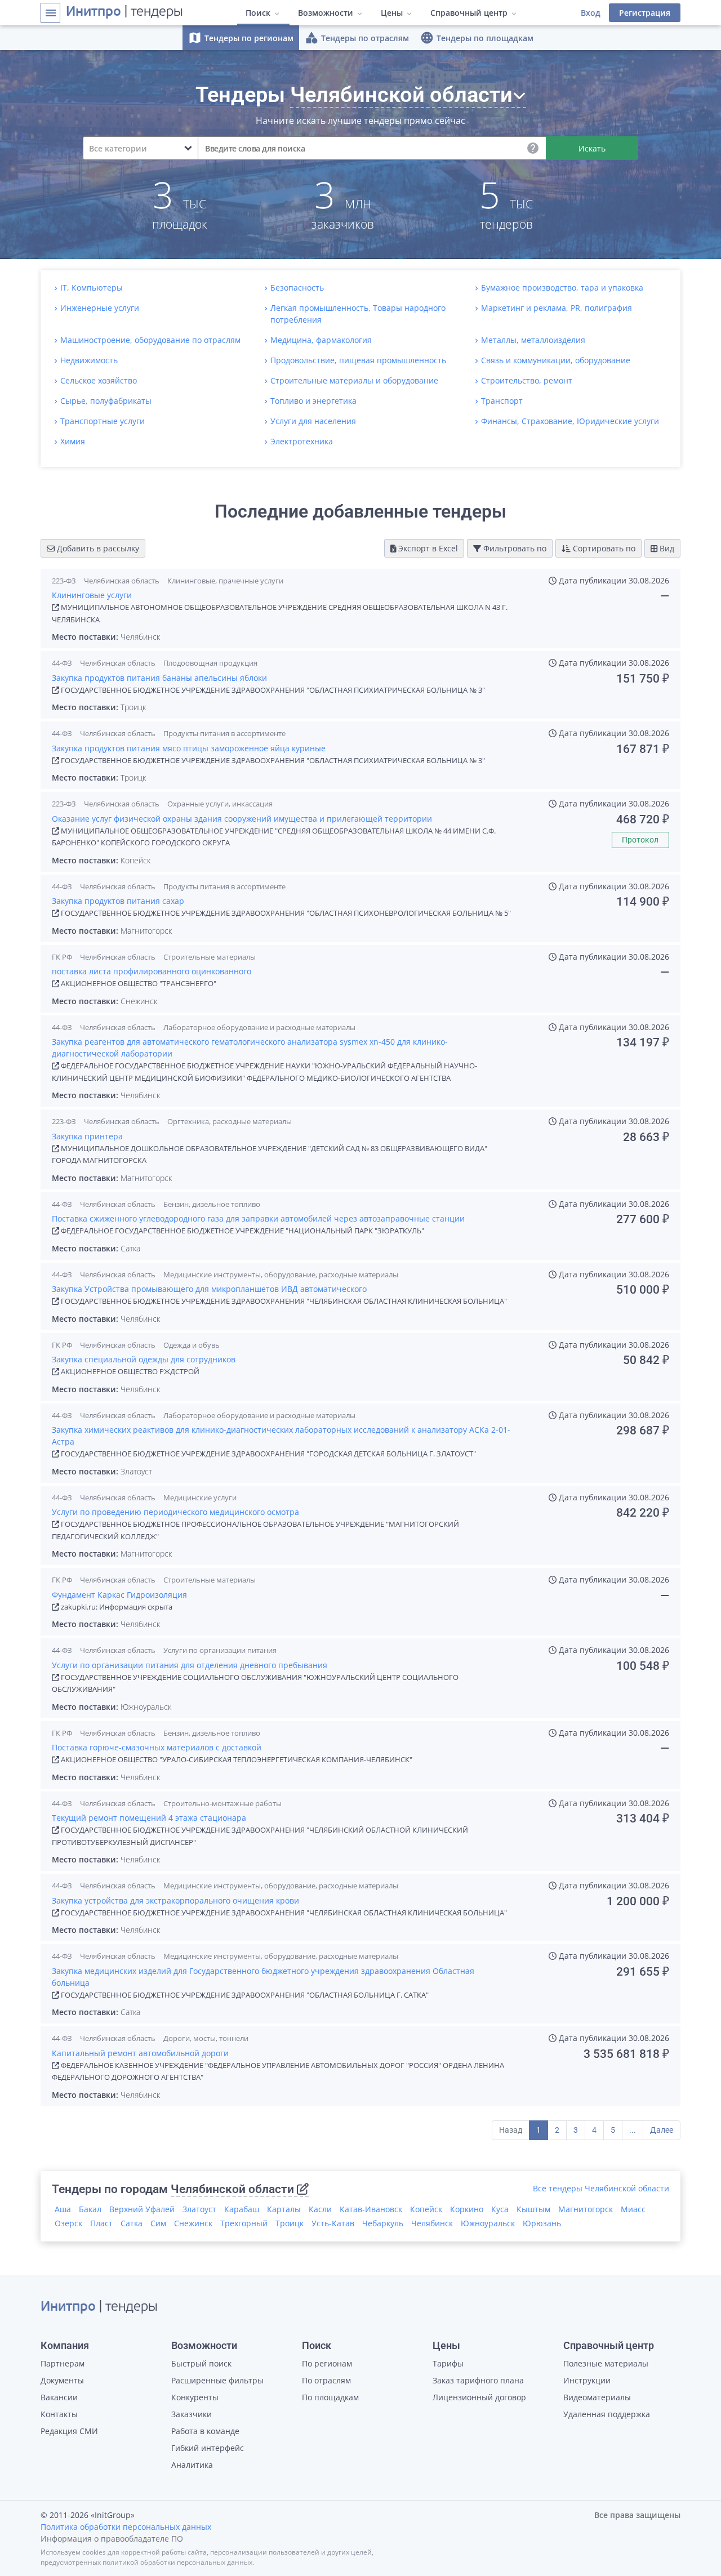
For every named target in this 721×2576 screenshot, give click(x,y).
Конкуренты (195, 2397)
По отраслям (326, 2380)
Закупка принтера (87, 1136)
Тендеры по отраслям (357, 38)
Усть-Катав (333, 2223)
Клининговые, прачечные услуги (225, 581)
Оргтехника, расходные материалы (230, 1121)
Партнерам (63, 2363)
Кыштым (533, 2209)
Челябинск (432, 2223)
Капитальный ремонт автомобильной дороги (140, 2053)
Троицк (290, 2223)
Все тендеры (601, 2188)
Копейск (426, 2209)
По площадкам (330, 2397)
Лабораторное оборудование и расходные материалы (259, 1027)
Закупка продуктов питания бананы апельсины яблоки (159, 678)
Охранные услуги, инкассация (220, 804)
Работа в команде (205, 2431)
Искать (592, 148)
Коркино (467, 2209)
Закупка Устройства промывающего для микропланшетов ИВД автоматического (209, 1289)
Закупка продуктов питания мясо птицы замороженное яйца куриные (189, 748)
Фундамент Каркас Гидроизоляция (119, 1595)
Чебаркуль (383, 2223)
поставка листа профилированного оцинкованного (152, 971)
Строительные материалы (210, 957)
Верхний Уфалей (142, 2209)
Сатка (132, 2223)
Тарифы (448, 2363)
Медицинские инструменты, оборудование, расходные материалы (281, 1274)
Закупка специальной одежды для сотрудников (144, 1359)
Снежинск (193, 2223)
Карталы (284, 2209)
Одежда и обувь (192, 1345)
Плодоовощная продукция (210, 663)
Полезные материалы (606, 2363)
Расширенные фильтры (217, 2380)
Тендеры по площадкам (477, 38)
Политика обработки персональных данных (126, 2527)
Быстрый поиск (201, 2363)
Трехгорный (244, 2223)
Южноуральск (488, 2223)
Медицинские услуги (200, 1498)
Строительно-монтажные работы (222, 1803)
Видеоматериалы (597, 2397)
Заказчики (192, 2414)
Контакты (59, 2414)
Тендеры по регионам (241, 38)
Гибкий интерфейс (208, 2448)
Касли (320, 2209)
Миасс (633, 2209)
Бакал (90, 2209)
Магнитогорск (586, 2209)
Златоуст (199, 2209)
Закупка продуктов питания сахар (118, 901)
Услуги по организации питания (220, 1650)
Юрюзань (542, 2223)
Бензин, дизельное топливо (212, 1204)
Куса (500, 2209)
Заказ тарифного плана (478, 2380)
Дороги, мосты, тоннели (206, 2038)
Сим (158, 2223)
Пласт (101, 2223)
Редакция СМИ (69, 2431)
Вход (591, 13)
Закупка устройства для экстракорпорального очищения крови (175, 1900)
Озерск (68, 2223)
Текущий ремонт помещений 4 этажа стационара (149, 1818)
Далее (662, 2130)
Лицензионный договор (479, 2397)
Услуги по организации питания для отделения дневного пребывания (190, 1665)
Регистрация (645, 13)
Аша (63, 2209)
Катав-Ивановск (371, 2209)
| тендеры (124, 12)
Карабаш (242, 2209)
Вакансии (59, 2397)
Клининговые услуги (92, 595)
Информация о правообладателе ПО (112, 2539)
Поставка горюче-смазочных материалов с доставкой (157, 1747)
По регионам (327, 2363)
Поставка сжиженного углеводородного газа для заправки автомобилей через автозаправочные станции (258, 1218)
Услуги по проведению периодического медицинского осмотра (175, 1512)
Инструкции (587, 2380)
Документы (62, 2380)
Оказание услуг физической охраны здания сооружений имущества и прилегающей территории (242, 819)
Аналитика (192, 2465)
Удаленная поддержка (607, 2414)
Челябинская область (122, 581)
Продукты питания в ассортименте (224, 733)
